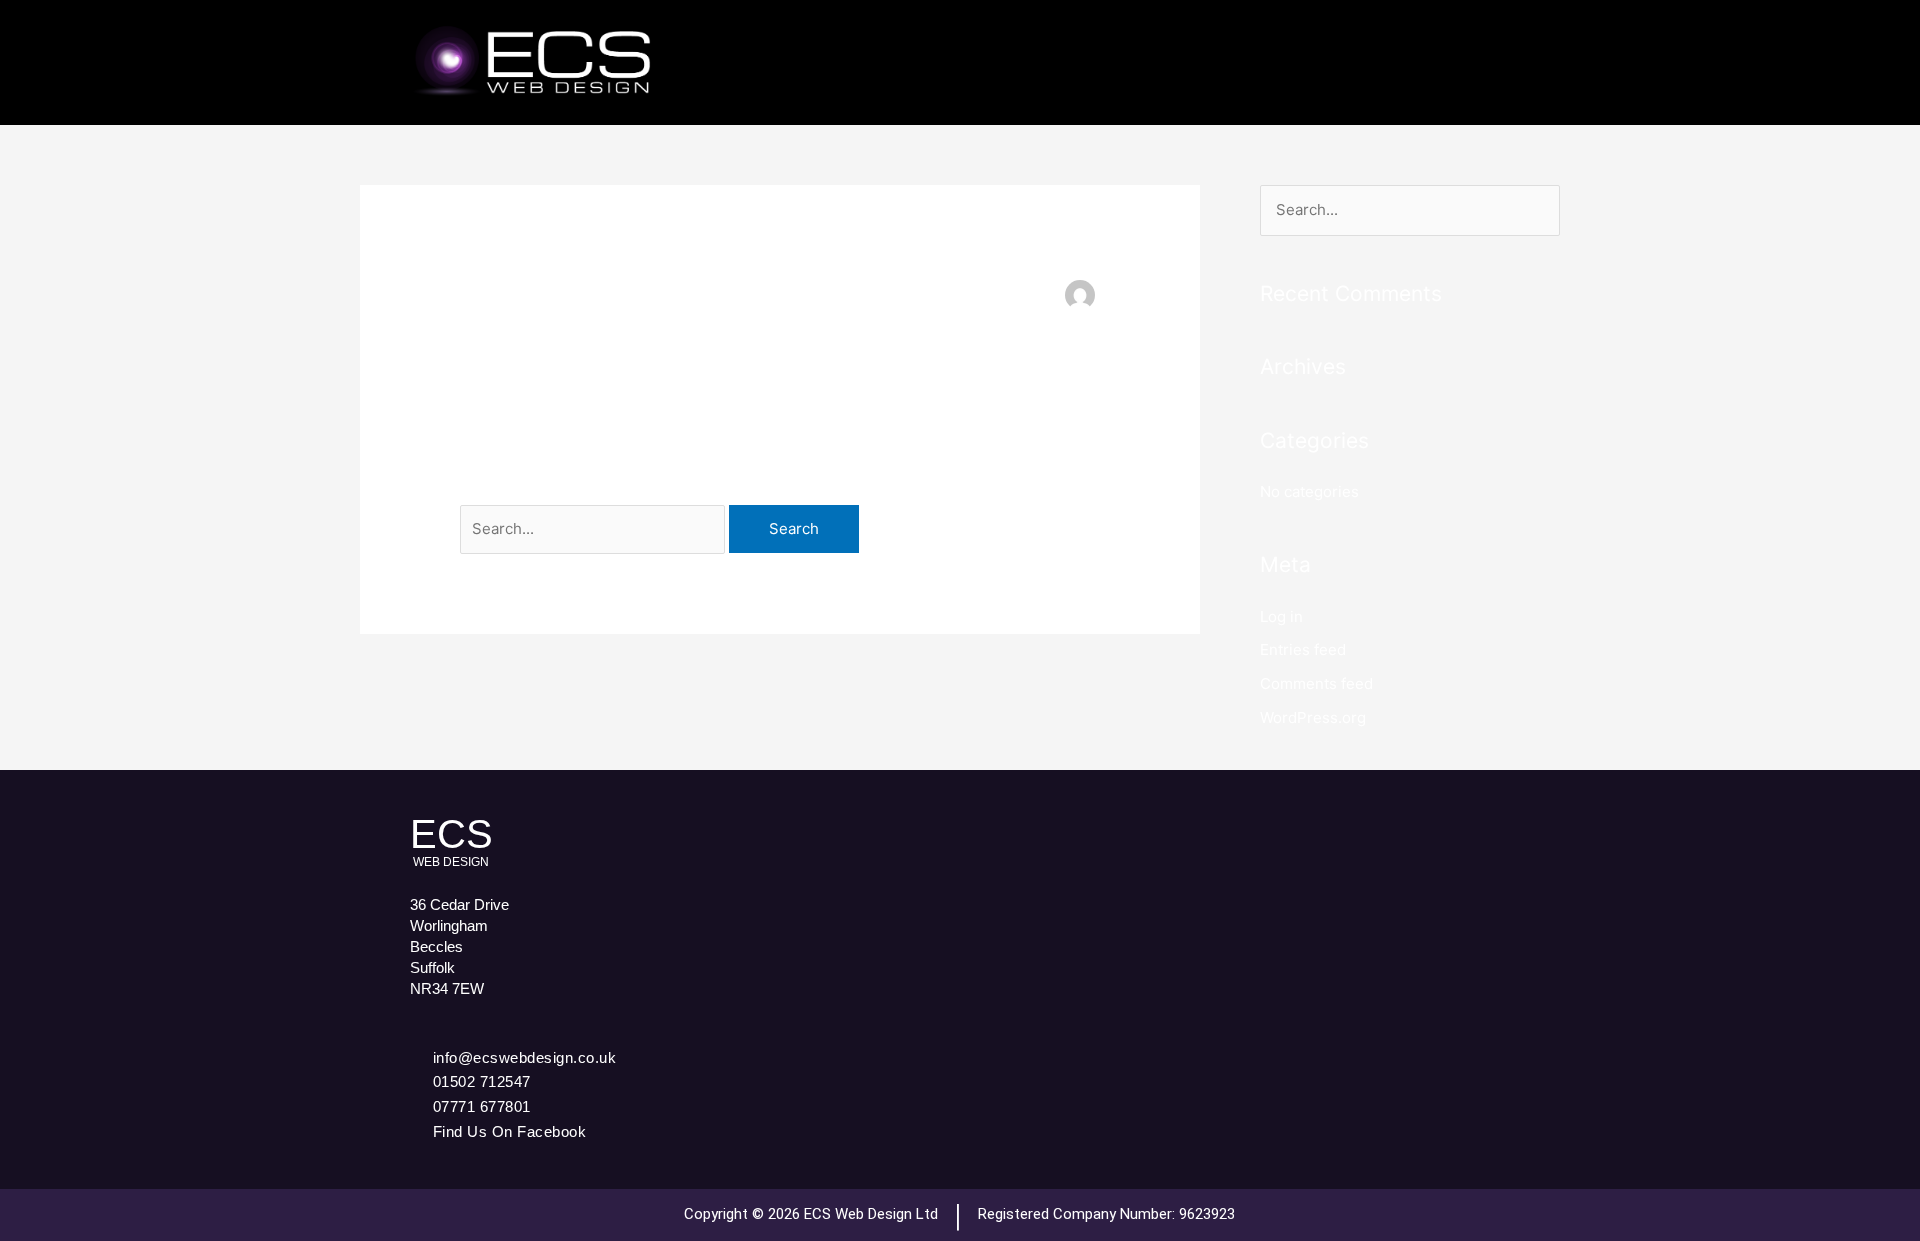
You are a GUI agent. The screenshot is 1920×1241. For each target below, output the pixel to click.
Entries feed (1303, 649)
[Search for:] (594, 528)
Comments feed (1316, 683)
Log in (1281, 616)
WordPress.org (1313, 717)
